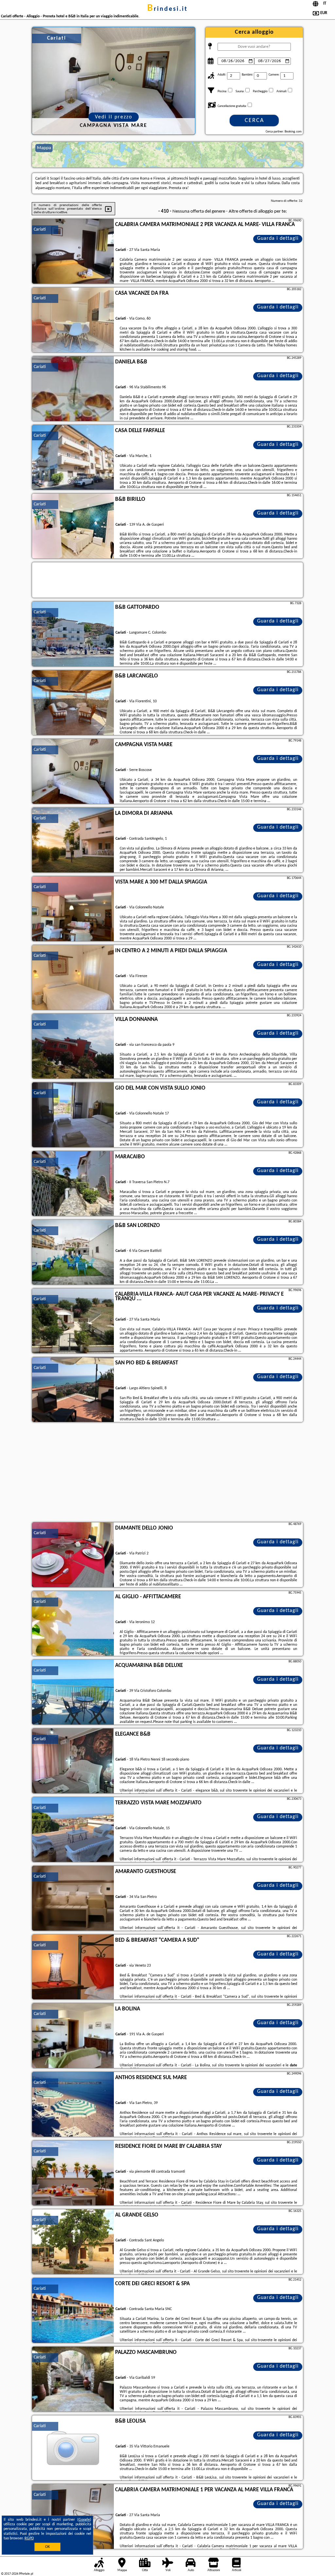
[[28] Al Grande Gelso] (73, 2242)
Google (84, 2520)
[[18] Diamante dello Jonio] (73, 1555)
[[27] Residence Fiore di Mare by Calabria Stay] (73, 2173)
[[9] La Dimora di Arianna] (73, 840)
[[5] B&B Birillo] (73, 526)
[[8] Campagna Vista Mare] (73, 772)
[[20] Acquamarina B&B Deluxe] (73, 1692)
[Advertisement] (167, 1473)
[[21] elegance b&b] (73, 1761)
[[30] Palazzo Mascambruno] (73, 2379)
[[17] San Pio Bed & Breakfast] (73, 1390)
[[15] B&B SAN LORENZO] (73, 1253)
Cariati (40, 229)
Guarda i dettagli (278, 238)
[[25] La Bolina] (73, 2036)
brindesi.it (167, 9)
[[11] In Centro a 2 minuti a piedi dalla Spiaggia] (73, 978)
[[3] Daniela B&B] (73, 389)
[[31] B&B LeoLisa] (73, 2448)
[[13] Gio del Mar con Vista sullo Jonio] (73, 1115)
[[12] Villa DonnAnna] (73, 1046)
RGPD (29, 2538)
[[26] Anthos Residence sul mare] (73, 2105)
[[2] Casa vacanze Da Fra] (73, 320)
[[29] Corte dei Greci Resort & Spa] (73, 2311)
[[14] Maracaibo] (73, 1184)
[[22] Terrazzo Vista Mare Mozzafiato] (73, 1830)
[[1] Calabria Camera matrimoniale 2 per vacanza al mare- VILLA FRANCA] (73, 252)
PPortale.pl (26, 2574)
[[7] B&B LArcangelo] (73, 703)
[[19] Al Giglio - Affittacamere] (73, 1624)
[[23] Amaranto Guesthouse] (73, 1899)
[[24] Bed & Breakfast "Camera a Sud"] (73, 1967)
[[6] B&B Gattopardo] (73, 634)
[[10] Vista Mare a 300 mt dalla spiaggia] (73, 909)
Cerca (254, 121)
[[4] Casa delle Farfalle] (73, 458)
